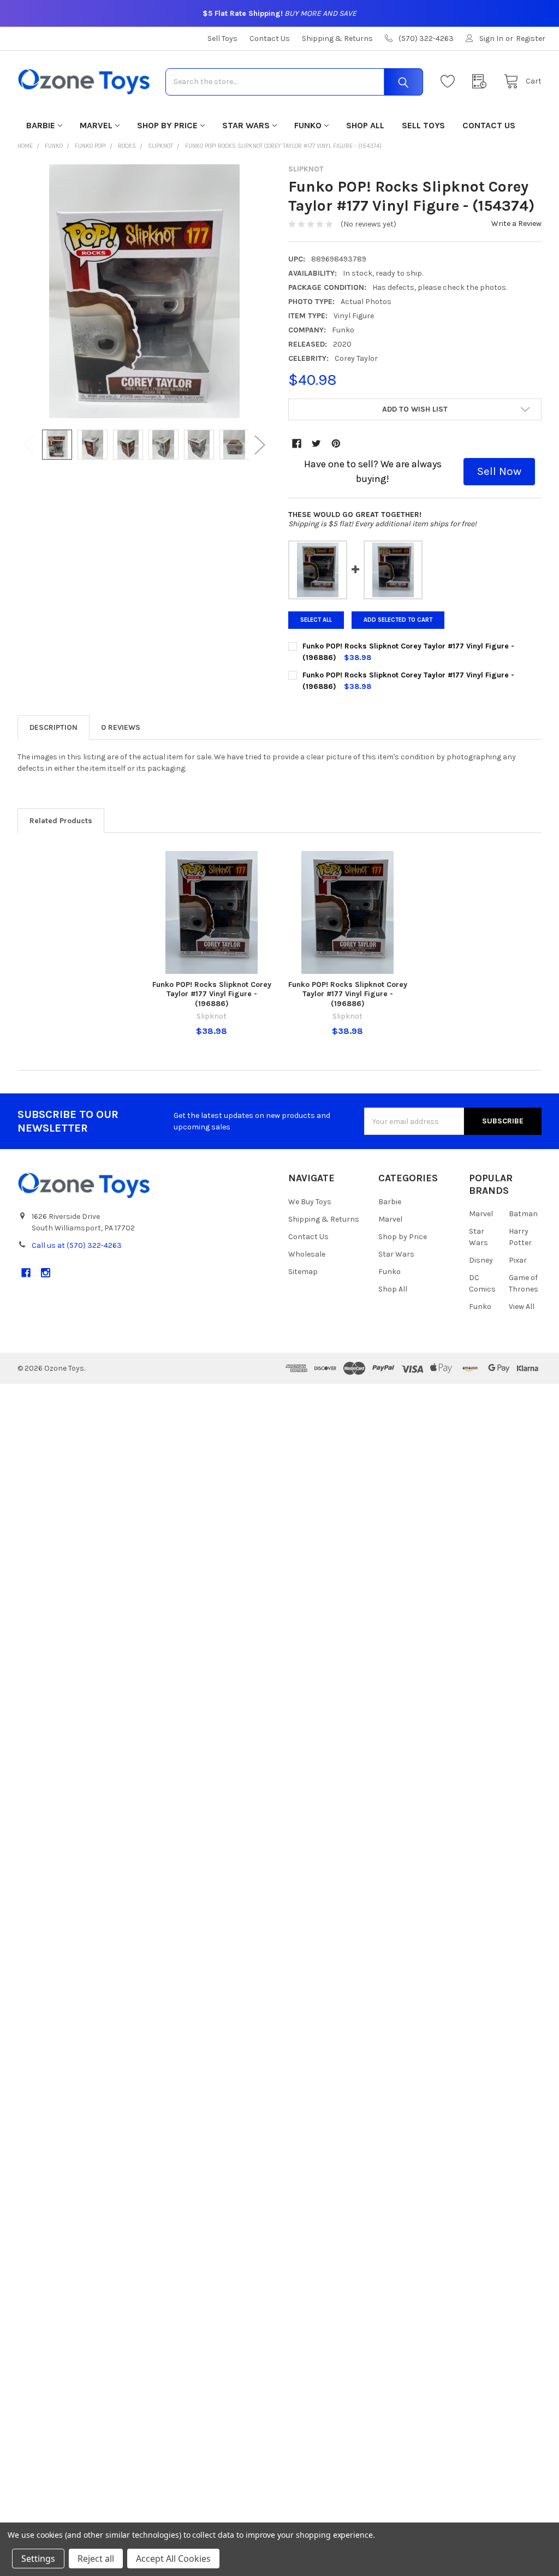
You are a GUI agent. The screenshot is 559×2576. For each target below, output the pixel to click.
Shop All (365, 125)
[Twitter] (316, 444)
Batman (523, 1214)
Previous (28, 445)
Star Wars (246, 125)
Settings (38, 2559)
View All (522, 1307)
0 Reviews (121, 727)
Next (260, 445)
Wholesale (307, 1254)
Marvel (96, 125)
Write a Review (516, 224)
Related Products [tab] (61, 821)
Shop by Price (167, 125)
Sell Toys (222, 38)
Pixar (518, 1260)
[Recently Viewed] (482, 82)
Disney (481, 1260)
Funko (308, 125)
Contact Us (270, 38)
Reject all (96, 2559)
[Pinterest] (336, 444)
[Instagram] (46, 1273)
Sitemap (303, 1272)
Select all (316, 620)
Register (531, 38)
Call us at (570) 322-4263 (77, 1245)
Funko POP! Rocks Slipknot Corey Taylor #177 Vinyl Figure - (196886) (212, 994)
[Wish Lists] (450, 82)
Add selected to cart (398, 620)
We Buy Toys (310, 1202)
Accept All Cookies (173, 2559)
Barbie (41, 125)
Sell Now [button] (499, 471)
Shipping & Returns (337, 38)
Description (53, 727)
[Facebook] (297, 444)
